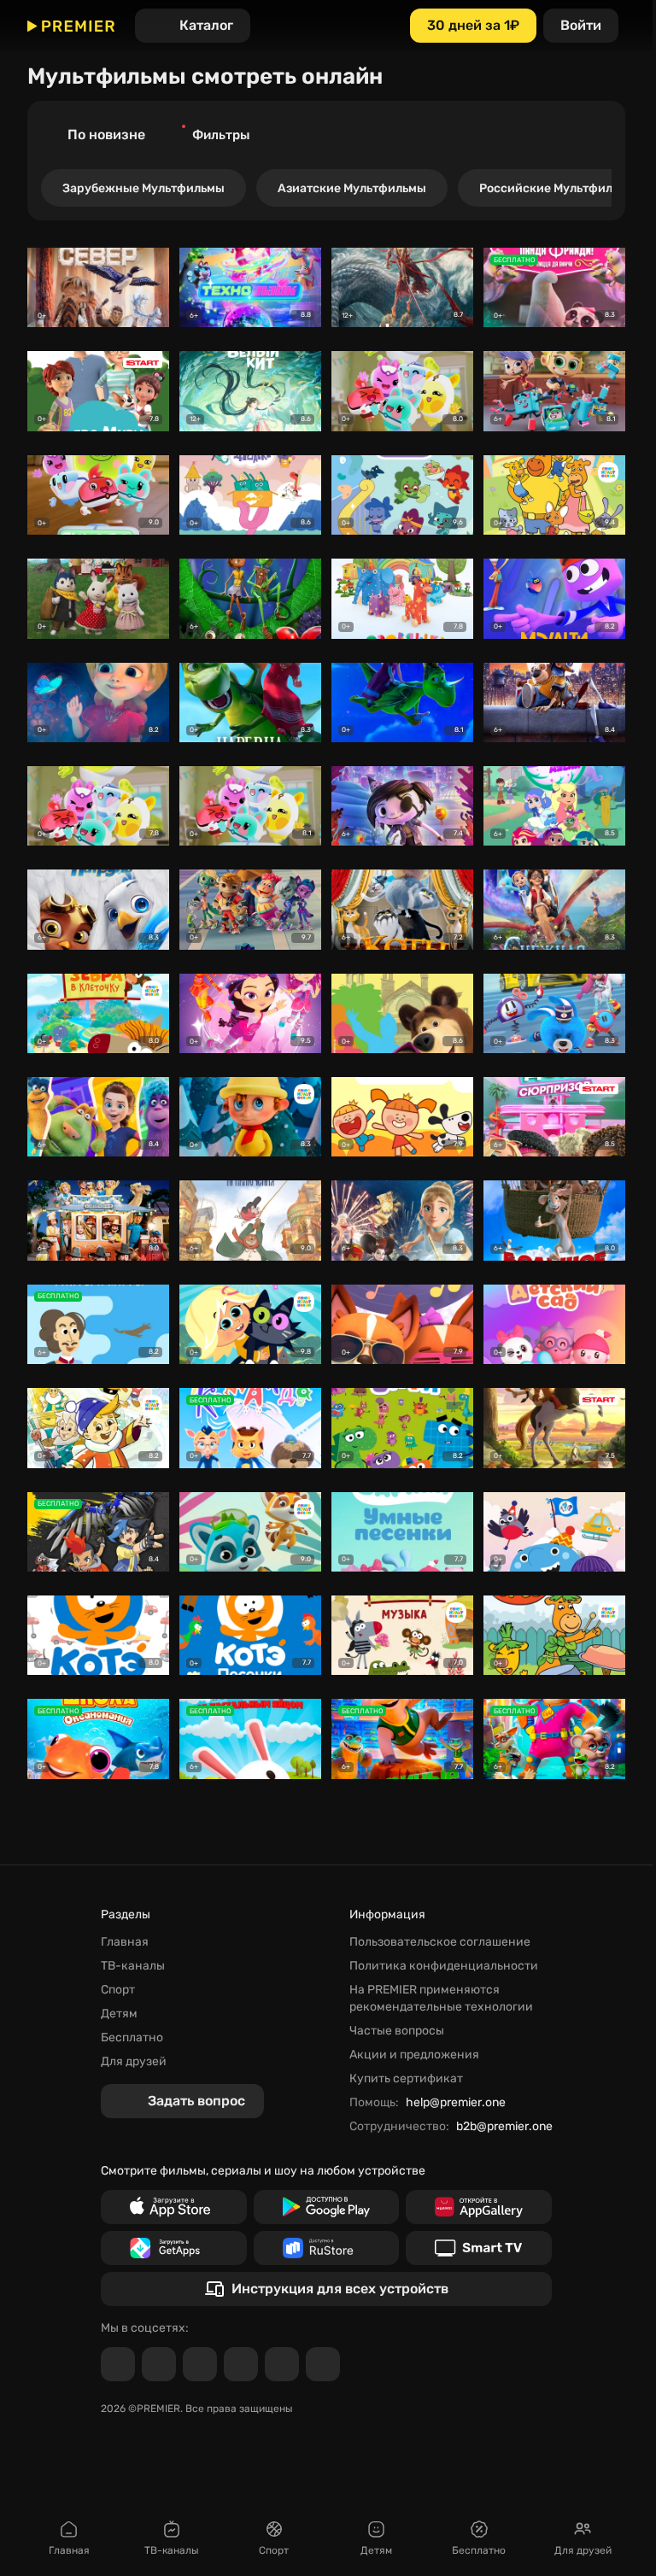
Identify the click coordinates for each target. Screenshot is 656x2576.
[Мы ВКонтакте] (159, 2364)
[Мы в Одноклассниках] (200, 2364)
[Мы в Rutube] (282, 2364)
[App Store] (174, 2207)
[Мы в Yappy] (323, 2364)
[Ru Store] (327, 2248)
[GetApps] (174, 2248)
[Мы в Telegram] (118, 2364)
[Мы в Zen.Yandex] (241, 2364)
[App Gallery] (479, 2207)
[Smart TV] (479, 2248)
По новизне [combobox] (106, 135)
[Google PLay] (327, 2207)
